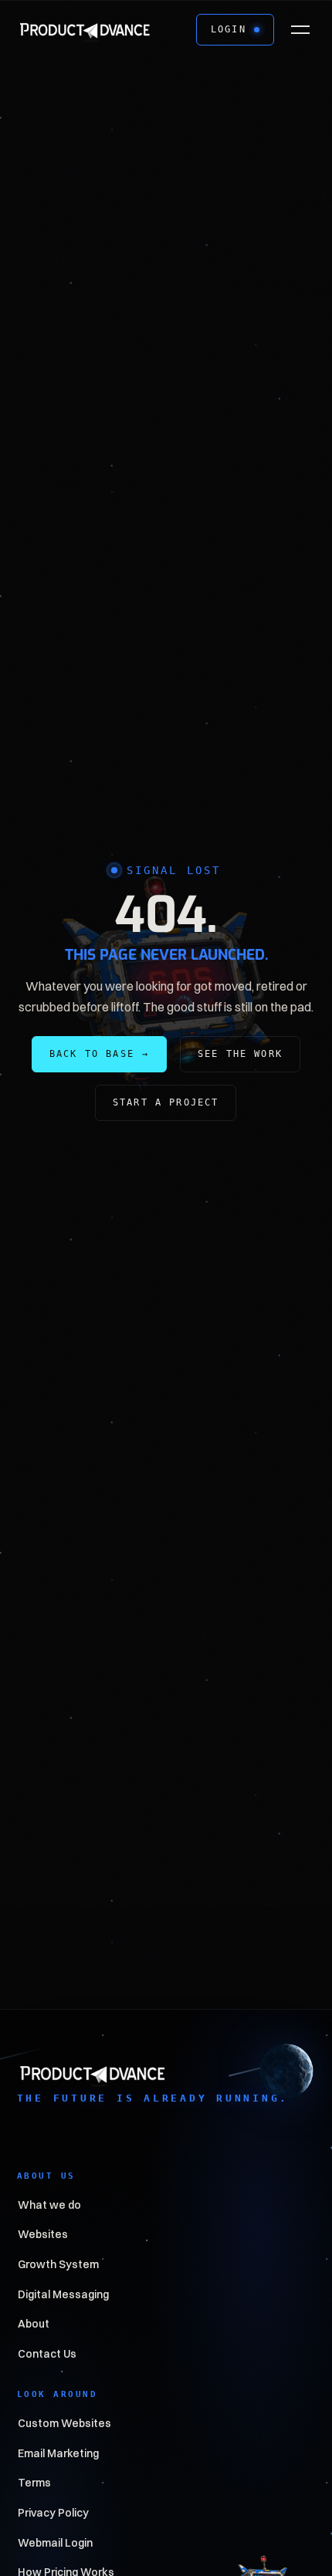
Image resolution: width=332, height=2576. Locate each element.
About (34, 2324)
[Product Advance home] (85, 29)
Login (229, 29)
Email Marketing (58, 2453)
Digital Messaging (63, 2294)
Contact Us (47, 2354)
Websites (43, 2235)
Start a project (166, 1102)
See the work (240, 1054)
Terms (34, 2483)
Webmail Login (55, 2543)
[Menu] (300, 30)
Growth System (58, 2264)
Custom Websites (64, 2423)
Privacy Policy (53, 2513)
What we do (49, 2205)
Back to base (99, 1054)
